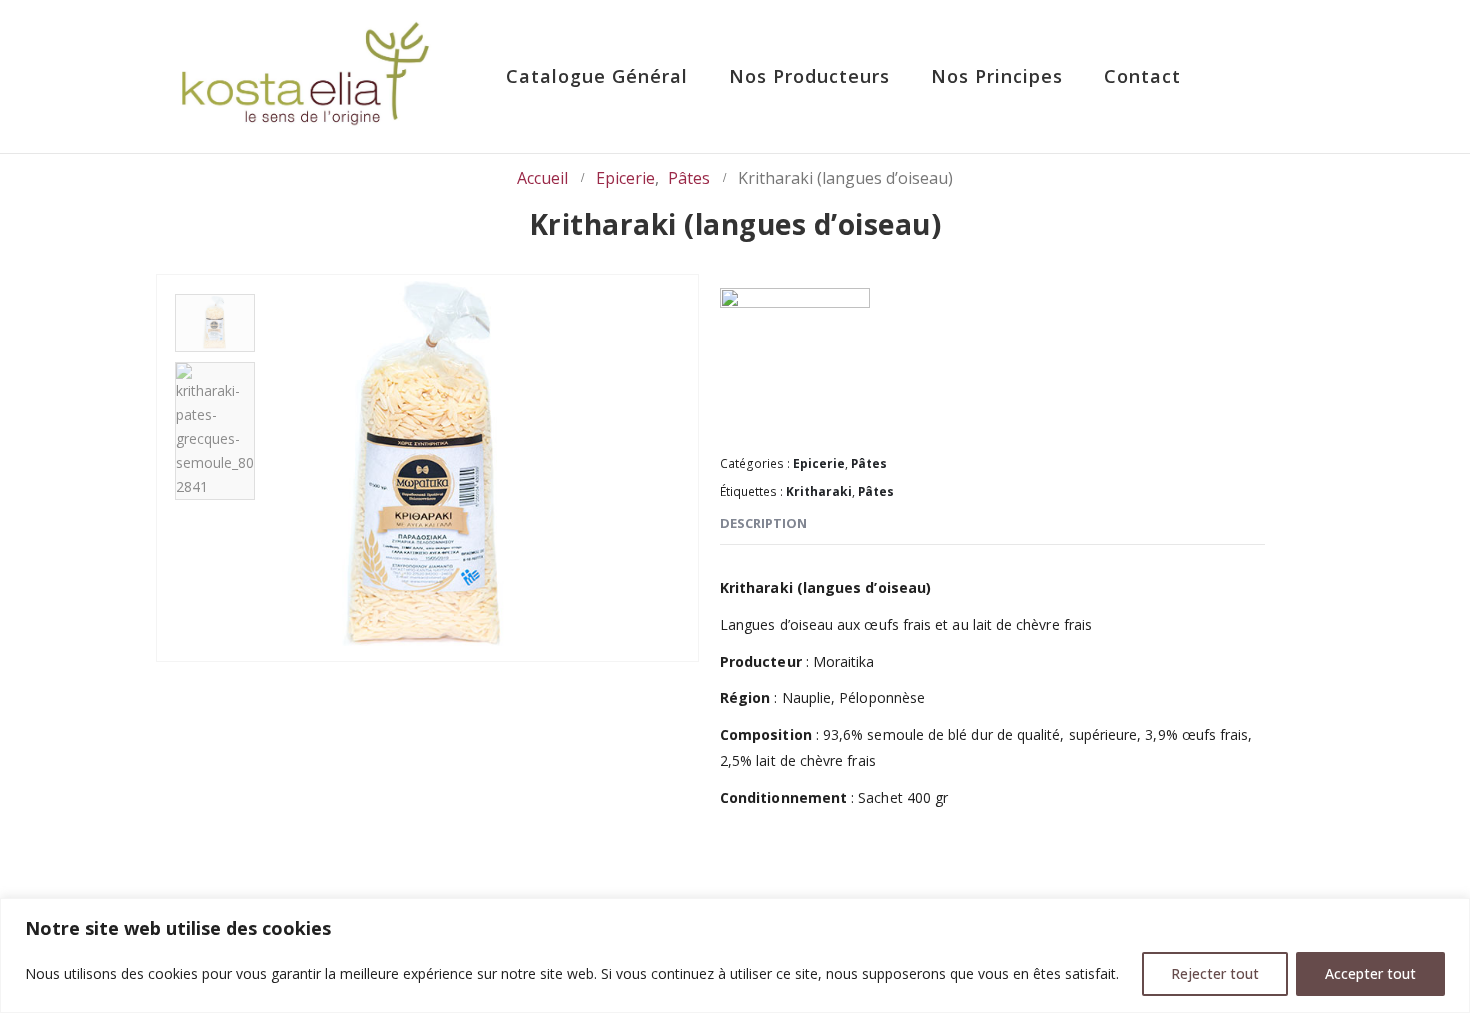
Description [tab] (763, 523)
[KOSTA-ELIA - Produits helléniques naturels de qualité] (305, 76)
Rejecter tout (1215, 973)
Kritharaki (819, 491)
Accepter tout (1370, 973)
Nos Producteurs (809, 76)
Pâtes (869, 463)
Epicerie (819, 463)
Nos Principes (997, 76)
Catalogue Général (597, 76)
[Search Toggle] (1255, 77)
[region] (735, 955)
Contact (1142, 76)
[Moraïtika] (795, 363)
